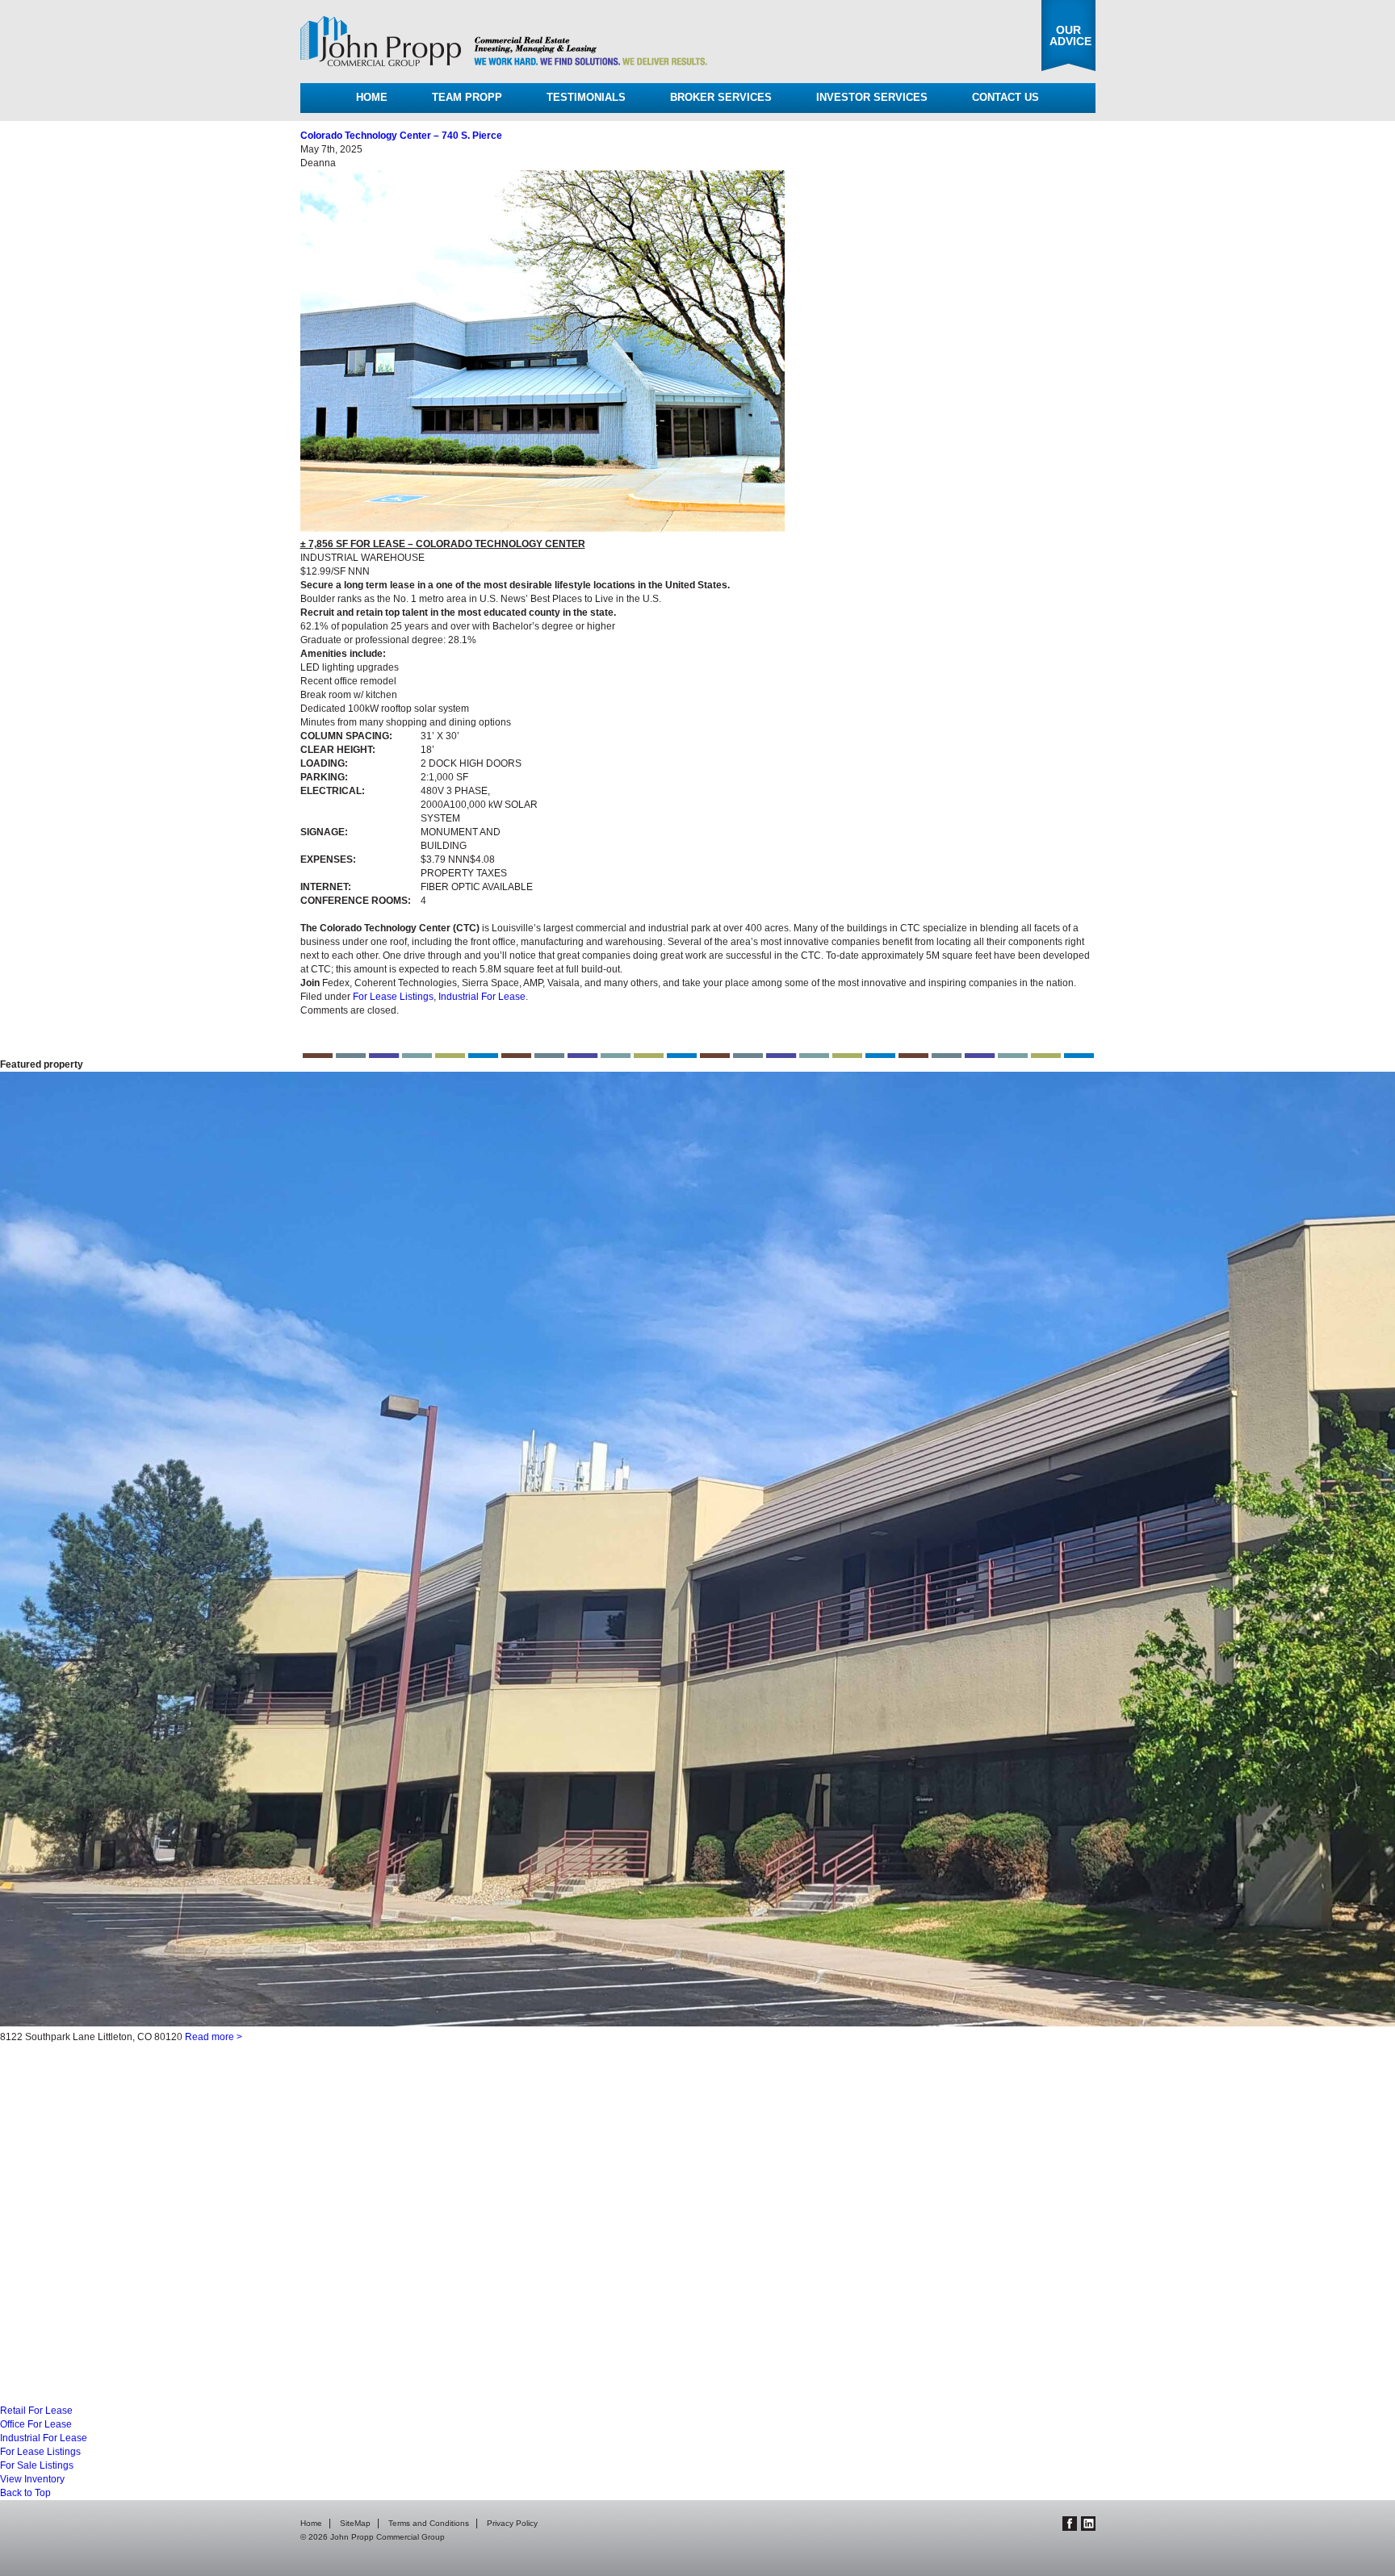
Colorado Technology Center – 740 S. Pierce (401, 136)
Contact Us (1005, 97)
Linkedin (1088, 2524)
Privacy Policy (512, 2523)
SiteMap (355, 2523)
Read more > (200, 2373)
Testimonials (586, 97)
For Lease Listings (393, 997)
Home (372, 97)
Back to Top (25, 2493)
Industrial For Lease (482, 997)
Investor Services (872, 97)
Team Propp (467, 97)
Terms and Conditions (429, 2523)
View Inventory (32, 2479)
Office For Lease (36, 2424)
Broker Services (721, 97)
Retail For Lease (36, 2411)
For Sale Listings (37, 2465)
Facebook (1070, 2524)
